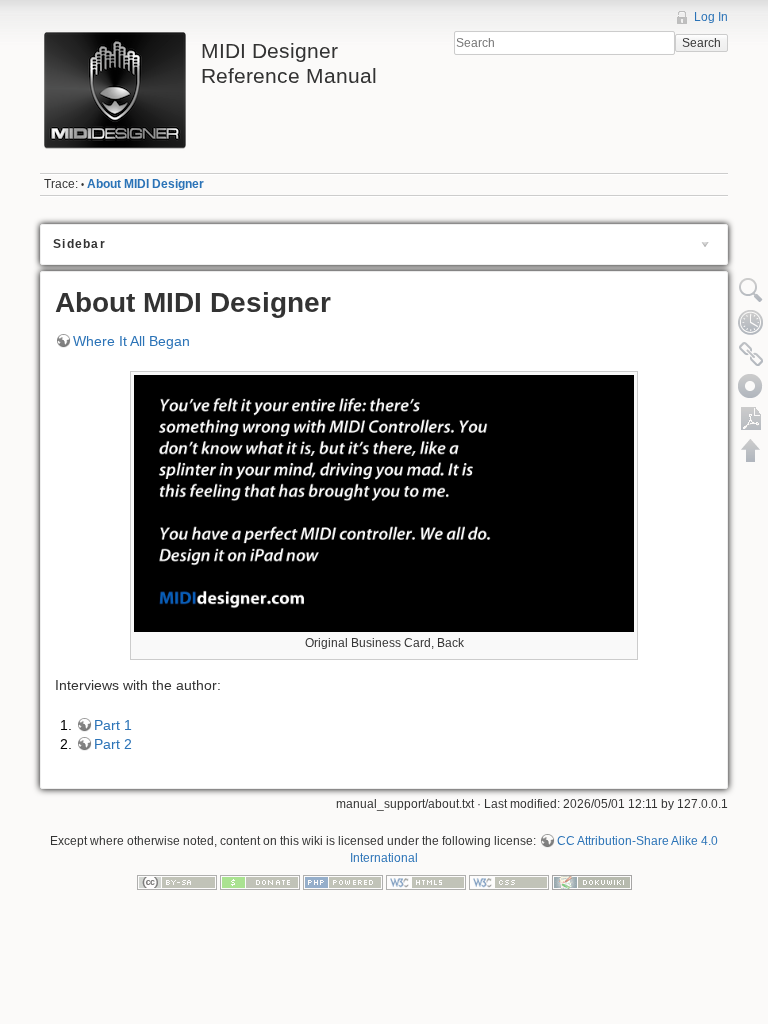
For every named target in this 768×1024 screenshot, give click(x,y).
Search (701, 43)
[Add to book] (751, 386)
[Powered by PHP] (343, 882)
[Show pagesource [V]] (751, 290)
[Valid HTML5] (426, 882)
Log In (711, 17)
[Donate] (260, 882)
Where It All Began (131, 341)
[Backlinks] (751, 354)
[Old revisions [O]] (751, 322)
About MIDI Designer (145, 184)
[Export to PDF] (751, 418)
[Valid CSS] (509, 882)
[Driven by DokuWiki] (592, 882)
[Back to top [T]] (751, 450)
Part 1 (113, 725)
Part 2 (113, 744)
